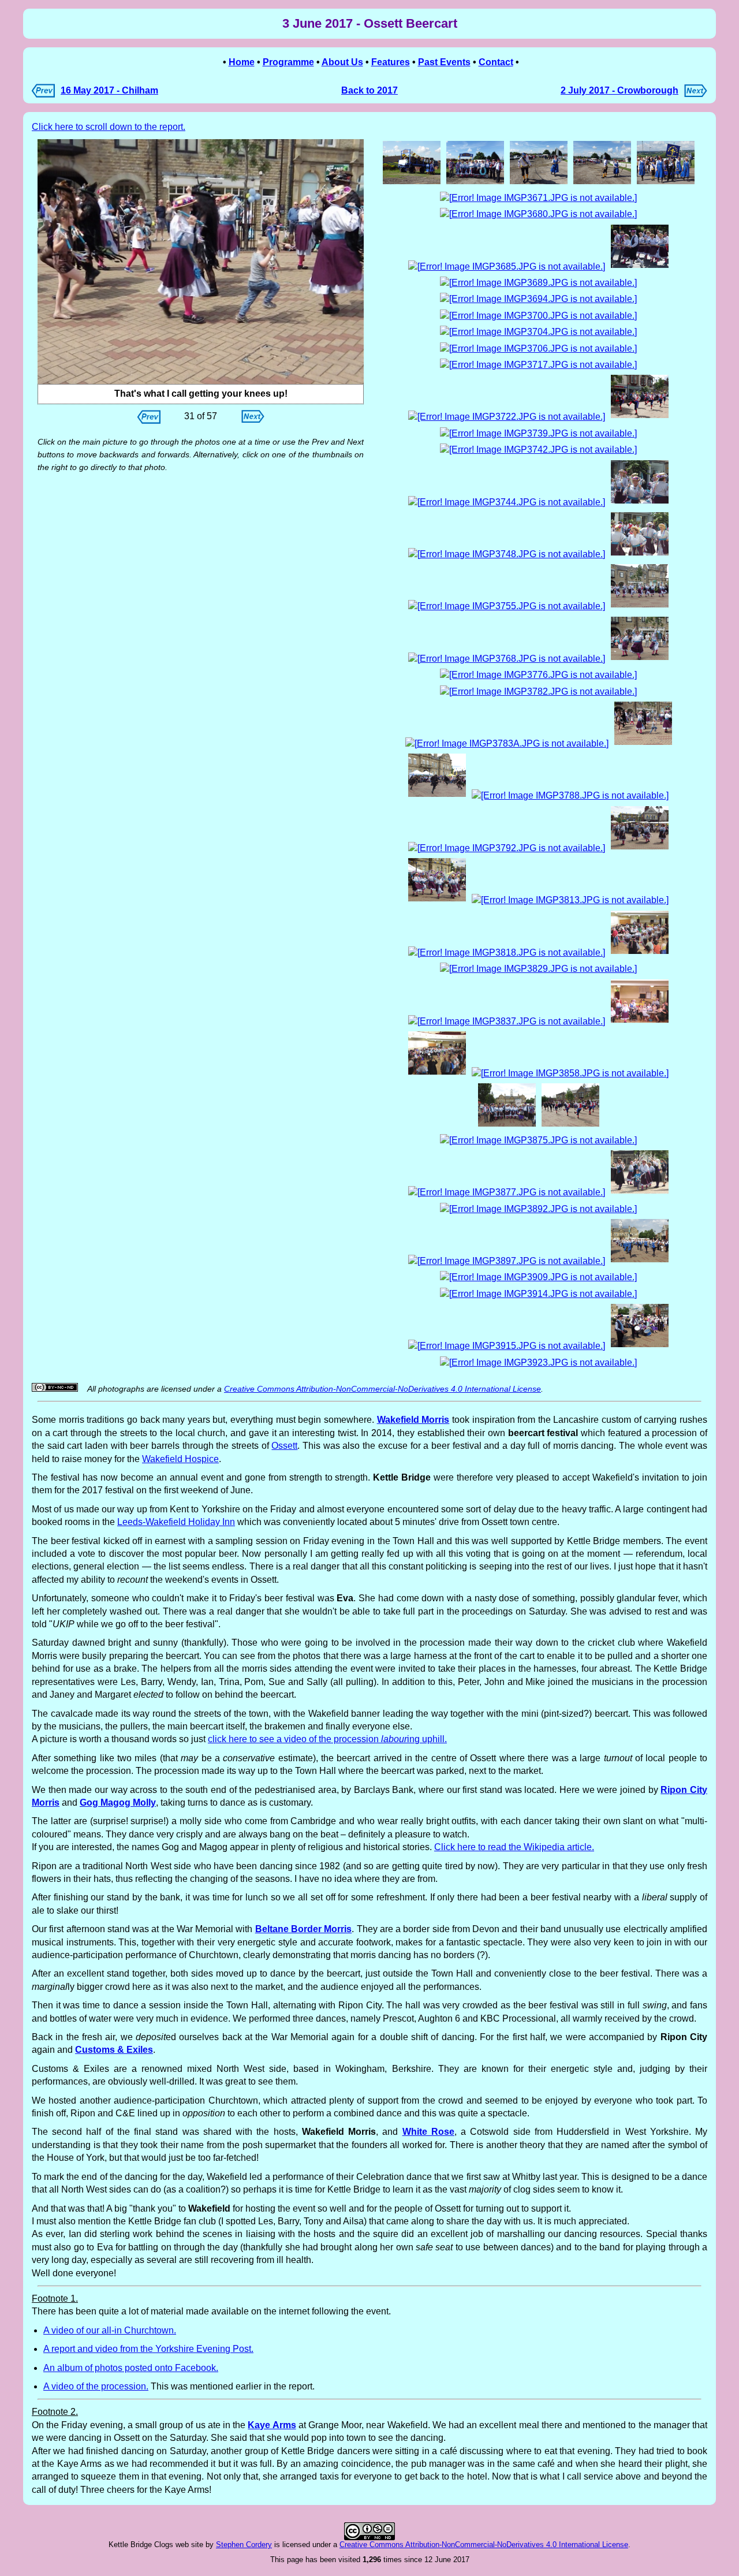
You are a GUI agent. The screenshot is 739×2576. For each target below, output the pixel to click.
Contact (496, 62)
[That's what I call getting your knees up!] (643, 743)
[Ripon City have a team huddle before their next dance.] (538, 969)
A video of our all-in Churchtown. (110, 2330)
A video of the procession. (96, 2386)
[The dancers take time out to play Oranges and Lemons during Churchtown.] (538, 1140)
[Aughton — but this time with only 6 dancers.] (538, 675)
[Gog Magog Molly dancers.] (538, 365)
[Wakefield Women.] (640, 1261)
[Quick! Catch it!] (507, 1192)
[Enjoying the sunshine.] (640, 502)
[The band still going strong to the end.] (640, 1346)
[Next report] (696, 94)
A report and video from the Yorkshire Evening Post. (148, 2349)
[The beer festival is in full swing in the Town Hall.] (507, 953)
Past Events (444, 62)
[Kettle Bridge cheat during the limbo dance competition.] (507, 266)
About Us (342, 62)
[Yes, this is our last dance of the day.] (538, 1294)
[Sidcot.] (507, 1346)
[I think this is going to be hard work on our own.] (539, 183)
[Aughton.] (507, 554)
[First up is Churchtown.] (507, 417)
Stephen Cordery (244, 2545)
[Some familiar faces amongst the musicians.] (538, 198)
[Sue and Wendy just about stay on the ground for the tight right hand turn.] (538, 348)
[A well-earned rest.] (570, 795)
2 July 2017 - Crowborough (619, 90)
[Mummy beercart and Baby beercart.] (412, 183)
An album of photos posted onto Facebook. (131, 2368)
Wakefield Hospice (180, 1459)
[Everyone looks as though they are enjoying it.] (640, 266)
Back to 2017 (369, 90)
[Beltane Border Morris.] (507, 659)
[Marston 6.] (437, 900)
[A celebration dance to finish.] (538, 1362)
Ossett (284, 1446)
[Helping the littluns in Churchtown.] (640, 1192)
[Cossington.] (640, 659)
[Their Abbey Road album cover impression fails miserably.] (538, 332)
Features (391, 62)
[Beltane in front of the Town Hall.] (437, 795)
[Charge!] (538, 1277)
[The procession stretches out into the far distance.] (538, 299)
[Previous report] (43, 94)
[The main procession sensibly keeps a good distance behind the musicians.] (538, 283)
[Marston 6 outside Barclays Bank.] (538, 433)
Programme (288, 62)
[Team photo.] (507, 1125)
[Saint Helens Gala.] (507, 848)
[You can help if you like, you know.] (602, 183)
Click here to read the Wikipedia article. (514, 1847)
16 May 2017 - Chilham (109, 90)
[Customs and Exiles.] (570, 1073)
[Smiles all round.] (640, 554)
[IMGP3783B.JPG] (201, 262)
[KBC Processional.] (437, 1073)
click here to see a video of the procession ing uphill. (327, 1739)
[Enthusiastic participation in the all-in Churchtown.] (507, 743)
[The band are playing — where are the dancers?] (570, 900)
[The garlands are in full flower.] (538, 450)
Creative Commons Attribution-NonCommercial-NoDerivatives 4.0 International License (382, 1389)
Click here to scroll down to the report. (109, 127)
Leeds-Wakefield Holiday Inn (176, 1522)
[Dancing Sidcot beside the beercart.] (640, 848)
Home (242, 62)
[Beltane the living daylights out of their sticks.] (538, 691)
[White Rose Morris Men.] (507, 1261)
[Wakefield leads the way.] (666, 183)
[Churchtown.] (640, 606)
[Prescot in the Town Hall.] (640, 953)
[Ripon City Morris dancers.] (640, 417)
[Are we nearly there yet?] (538, 316)
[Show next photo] (253, 420)
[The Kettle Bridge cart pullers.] (475, 183)
